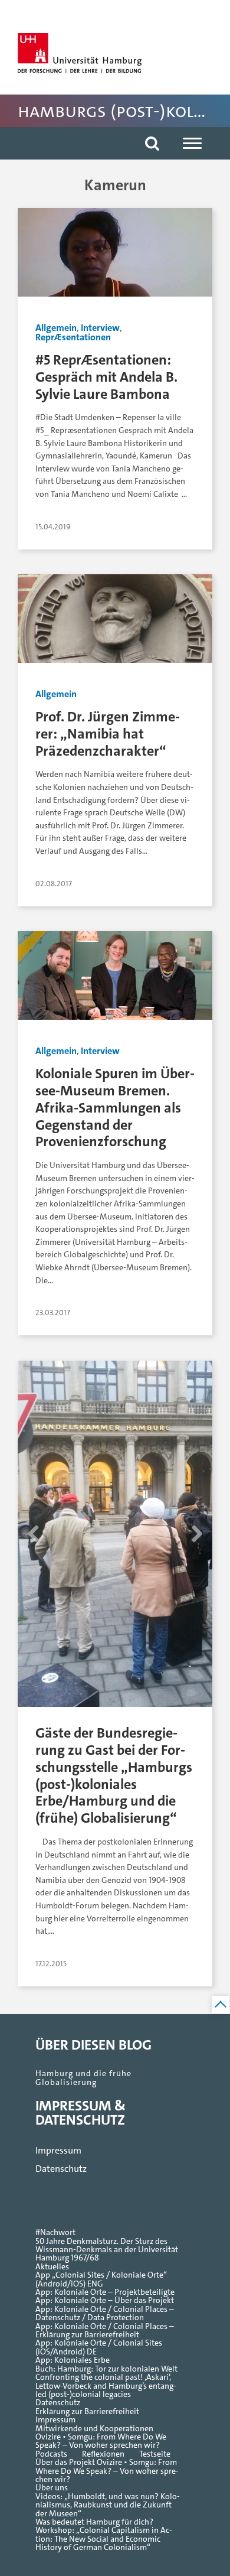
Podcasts (51, 2454)
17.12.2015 (51, 1964)
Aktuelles (52, 2267)
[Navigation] (192, 143)
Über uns (52, 2488)
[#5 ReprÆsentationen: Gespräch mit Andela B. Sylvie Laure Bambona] (115, 257)
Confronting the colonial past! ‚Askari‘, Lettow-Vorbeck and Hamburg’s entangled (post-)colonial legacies (106, 2386)
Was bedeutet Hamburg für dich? (94, 2522)
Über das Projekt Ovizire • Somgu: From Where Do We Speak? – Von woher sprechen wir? (107, 2471)
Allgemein (56, 328)
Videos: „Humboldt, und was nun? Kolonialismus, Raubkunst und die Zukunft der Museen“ (108, 2505)
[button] (152, 143)
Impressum (58, 2150)
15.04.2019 (53, 527)
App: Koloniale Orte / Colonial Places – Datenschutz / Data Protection (105, 2314)
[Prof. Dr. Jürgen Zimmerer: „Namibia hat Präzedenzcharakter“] (115, 623)
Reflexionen (103, 2454)
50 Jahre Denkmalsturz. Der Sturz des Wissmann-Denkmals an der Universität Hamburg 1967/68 (107, 2250)
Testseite (155, 2454)
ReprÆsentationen (73, 337)
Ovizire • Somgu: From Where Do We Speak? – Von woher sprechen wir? (101, 2442)
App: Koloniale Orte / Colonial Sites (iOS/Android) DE (99, 2348)
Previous (33, 1573)
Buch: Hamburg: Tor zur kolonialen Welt (106, 2369)
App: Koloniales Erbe (73, 2360)
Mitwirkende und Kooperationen (94, 2429)
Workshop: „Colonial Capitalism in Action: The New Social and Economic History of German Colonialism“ (104, 2539)
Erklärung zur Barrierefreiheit (87, 2412)
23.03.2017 (53, 1313)
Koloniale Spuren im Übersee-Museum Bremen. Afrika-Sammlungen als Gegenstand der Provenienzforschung (115, 1107)
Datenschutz (61, 2169)
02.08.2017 (54, 884)
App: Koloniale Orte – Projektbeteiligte (105, 2292)
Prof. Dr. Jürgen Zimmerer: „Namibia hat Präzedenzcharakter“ (108, 734)
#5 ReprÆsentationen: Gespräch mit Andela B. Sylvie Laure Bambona (106, 377)
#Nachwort (55, 2233)
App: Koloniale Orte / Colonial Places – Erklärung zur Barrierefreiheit (105, 2331)
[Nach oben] (221, 2005)
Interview (100, 328)
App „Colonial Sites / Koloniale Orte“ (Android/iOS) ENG (101, 2280)
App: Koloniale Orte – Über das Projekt (105, 2301)
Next (197, 1573)
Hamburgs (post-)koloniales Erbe (124, 111)
